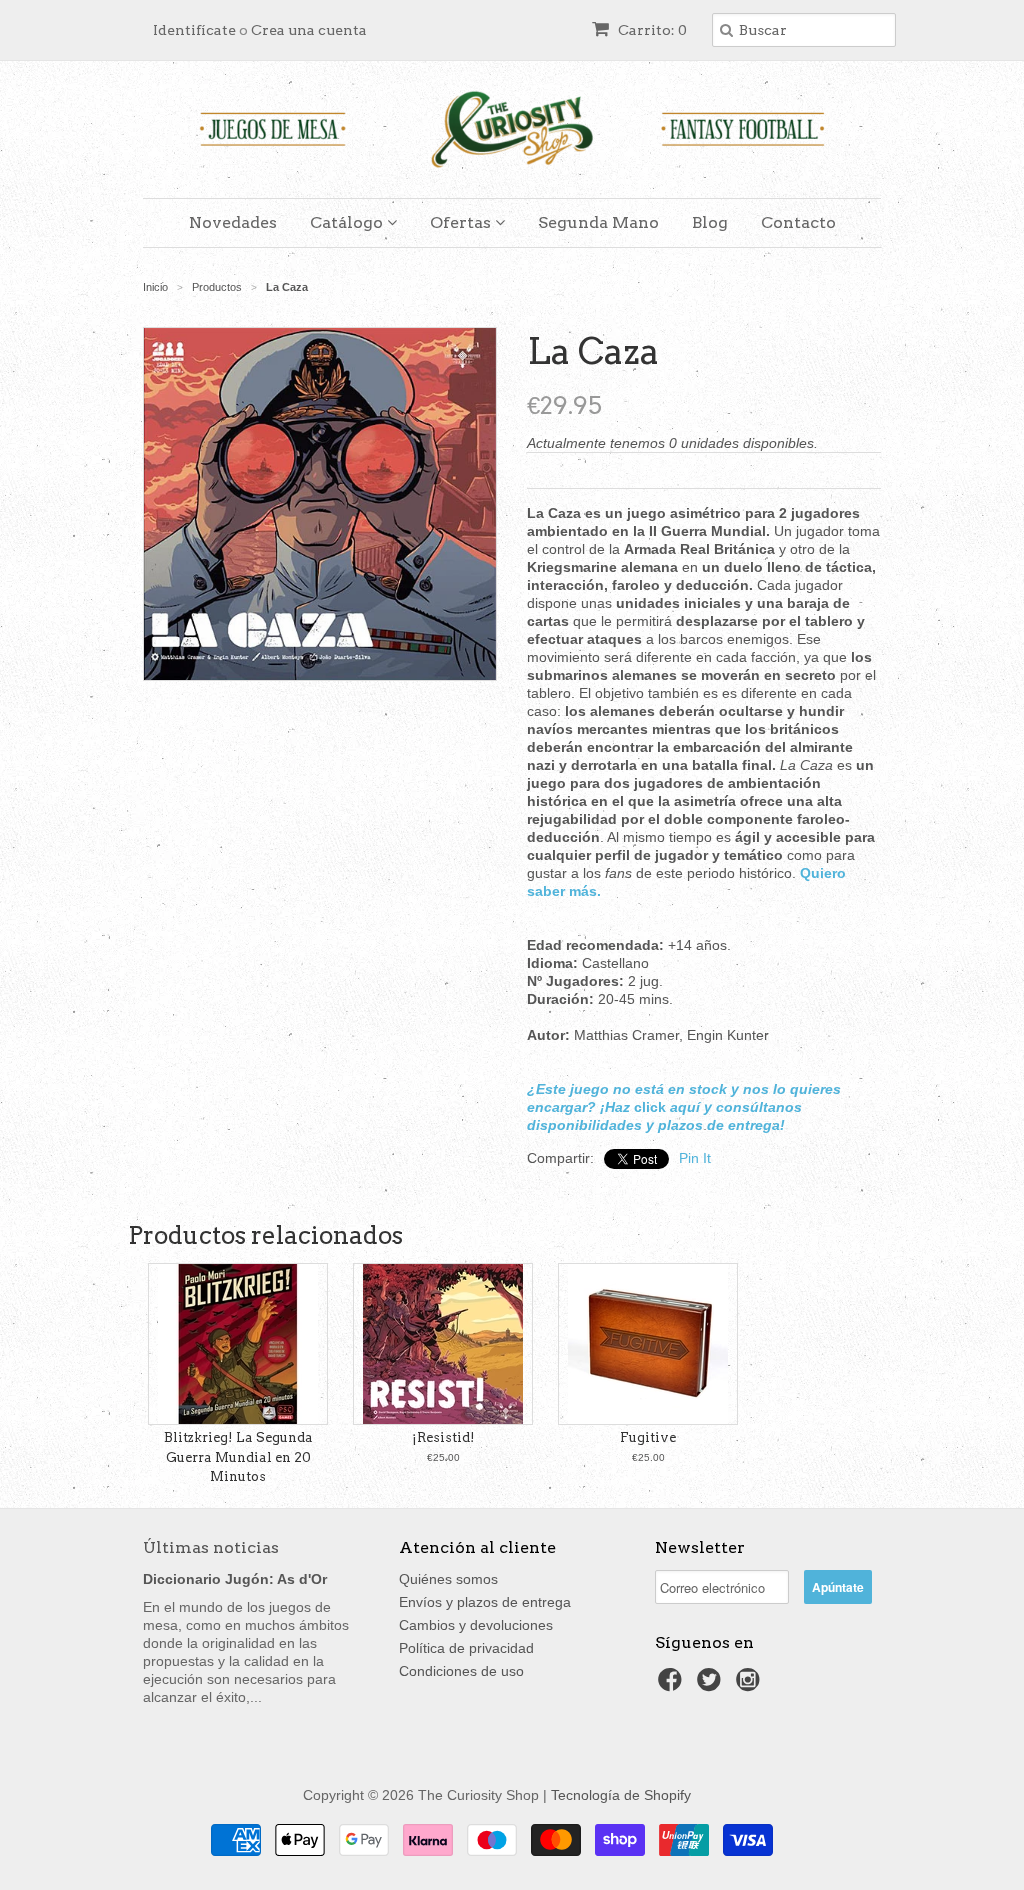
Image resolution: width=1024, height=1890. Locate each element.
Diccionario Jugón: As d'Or (235, 1579)
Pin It (695, 1158)
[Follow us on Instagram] (751, 1685)
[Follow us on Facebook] (673, 1685)
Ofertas (462, 222)
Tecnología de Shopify (621, 1795)
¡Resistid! (443, 1437)
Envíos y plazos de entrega (485, 1602)
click (650, 1107)
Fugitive (648, 1437)
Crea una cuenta (309, 30)
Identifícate (194, 30)
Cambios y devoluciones (476, 1625)
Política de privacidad (466, 1648)
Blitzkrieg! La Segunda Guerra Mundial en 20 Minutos (238, 1457)
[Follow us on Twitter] (712, 1685)
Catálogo (348, 222)
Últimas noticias (211, 1547)
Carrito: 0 (651, 30)
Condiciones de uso (461, 1671)
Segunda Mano (598, 222)
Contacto (798, 222)
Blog (710, 222)
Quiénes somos (448, 1579)
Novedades (233, 222)
